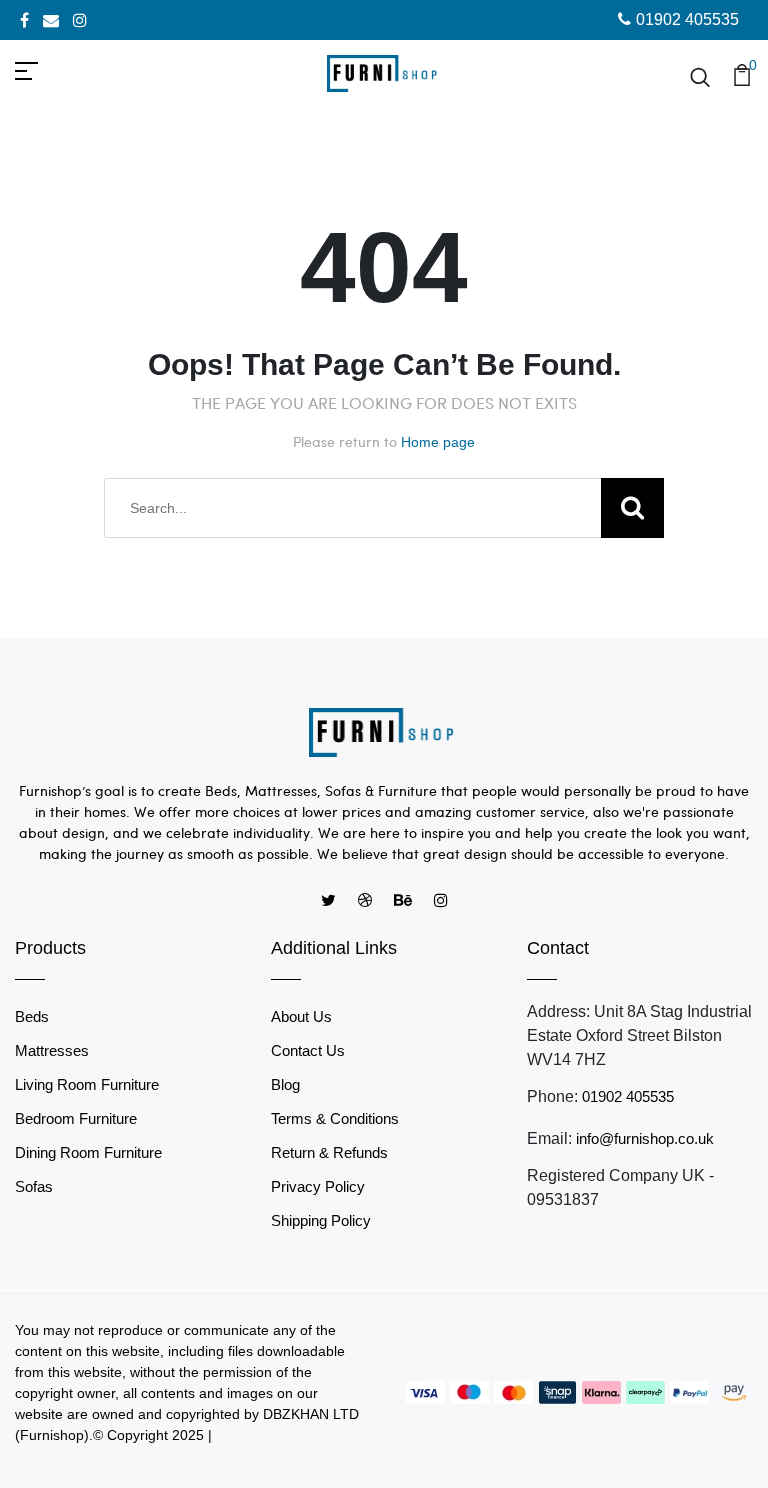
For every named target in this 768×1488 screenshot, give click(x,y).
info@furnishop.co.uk (645, 1138)
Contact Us (308, 1050)
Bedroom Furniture (76, 1118)
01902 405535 (687, 19)
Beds (32, 1016)
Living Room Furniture (87, 1084)
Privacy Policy (318, 1186)
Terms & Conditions (335, 1118)
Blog (285, 1084)
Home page (438, 442)
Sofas (34, 1186)
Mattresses (52, 1050)
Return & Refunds (329, 1152)
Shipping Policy (321, 1220)
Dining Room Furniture (88, 1152)
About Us (301, 1016)
